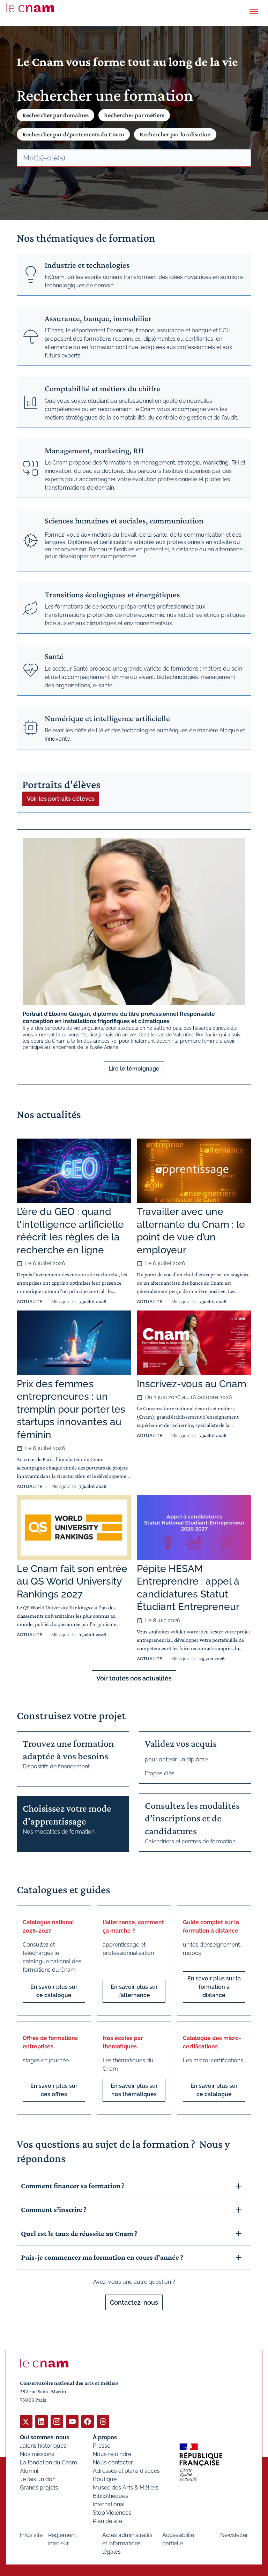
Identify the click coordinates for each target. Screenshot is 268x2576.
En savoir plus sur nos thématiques (134, 2090)
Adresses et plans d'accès (126, 2471)
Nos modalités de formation (59, 1832)
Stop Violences (112, 2513)
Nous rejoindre (112, 2454)
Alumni (29, 2471)
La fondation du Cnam (49, 2462)
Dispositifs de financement (56, 1766)
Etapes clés (160, 1773)
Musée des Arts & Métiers (126, 2488)
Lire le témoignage (134, 1069)
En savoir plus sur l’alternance (134, 1991)
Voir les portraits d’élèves (61, 799)
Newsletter (234, 2535)
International (109, 2504)
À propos (105, 2437)
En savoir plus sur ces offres (54, 2090)
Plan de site (107, 2521)
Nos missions (37, 2454)
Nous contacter (113, 2462)
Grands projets (39, 2488)
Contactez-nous (134, 2302)
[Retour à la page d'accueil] (30, 8)
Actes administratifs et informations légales (127, 2543)
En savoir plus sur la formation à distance (214, 1987)
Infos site (31, 2535)
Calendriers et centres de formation (190, 1841)
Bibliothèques (110, 2496)
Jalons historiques (43, 2446)
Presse (102, 2446)
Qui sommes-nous (44, 2437)
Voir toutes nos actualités (134, 1678)
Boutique (105, 2479)
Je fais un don (38, 2479)
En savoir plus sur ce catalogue (54, 1991)
